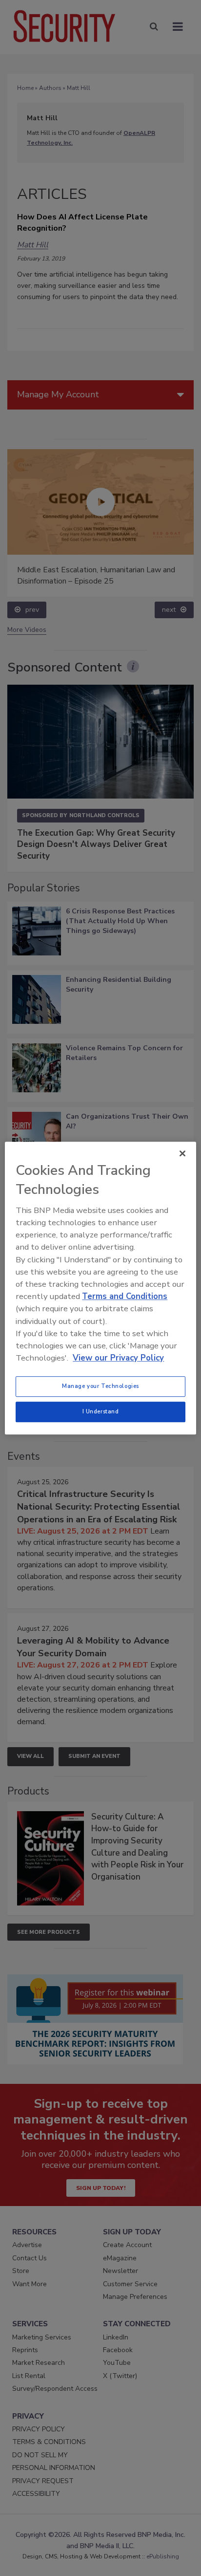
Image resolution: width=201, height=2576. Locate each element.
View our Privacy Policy (118, 1358)
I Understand (101, 1411)
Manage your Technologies (100, 1386)
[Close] (182, 1153)
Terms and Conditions (125, 1296)
